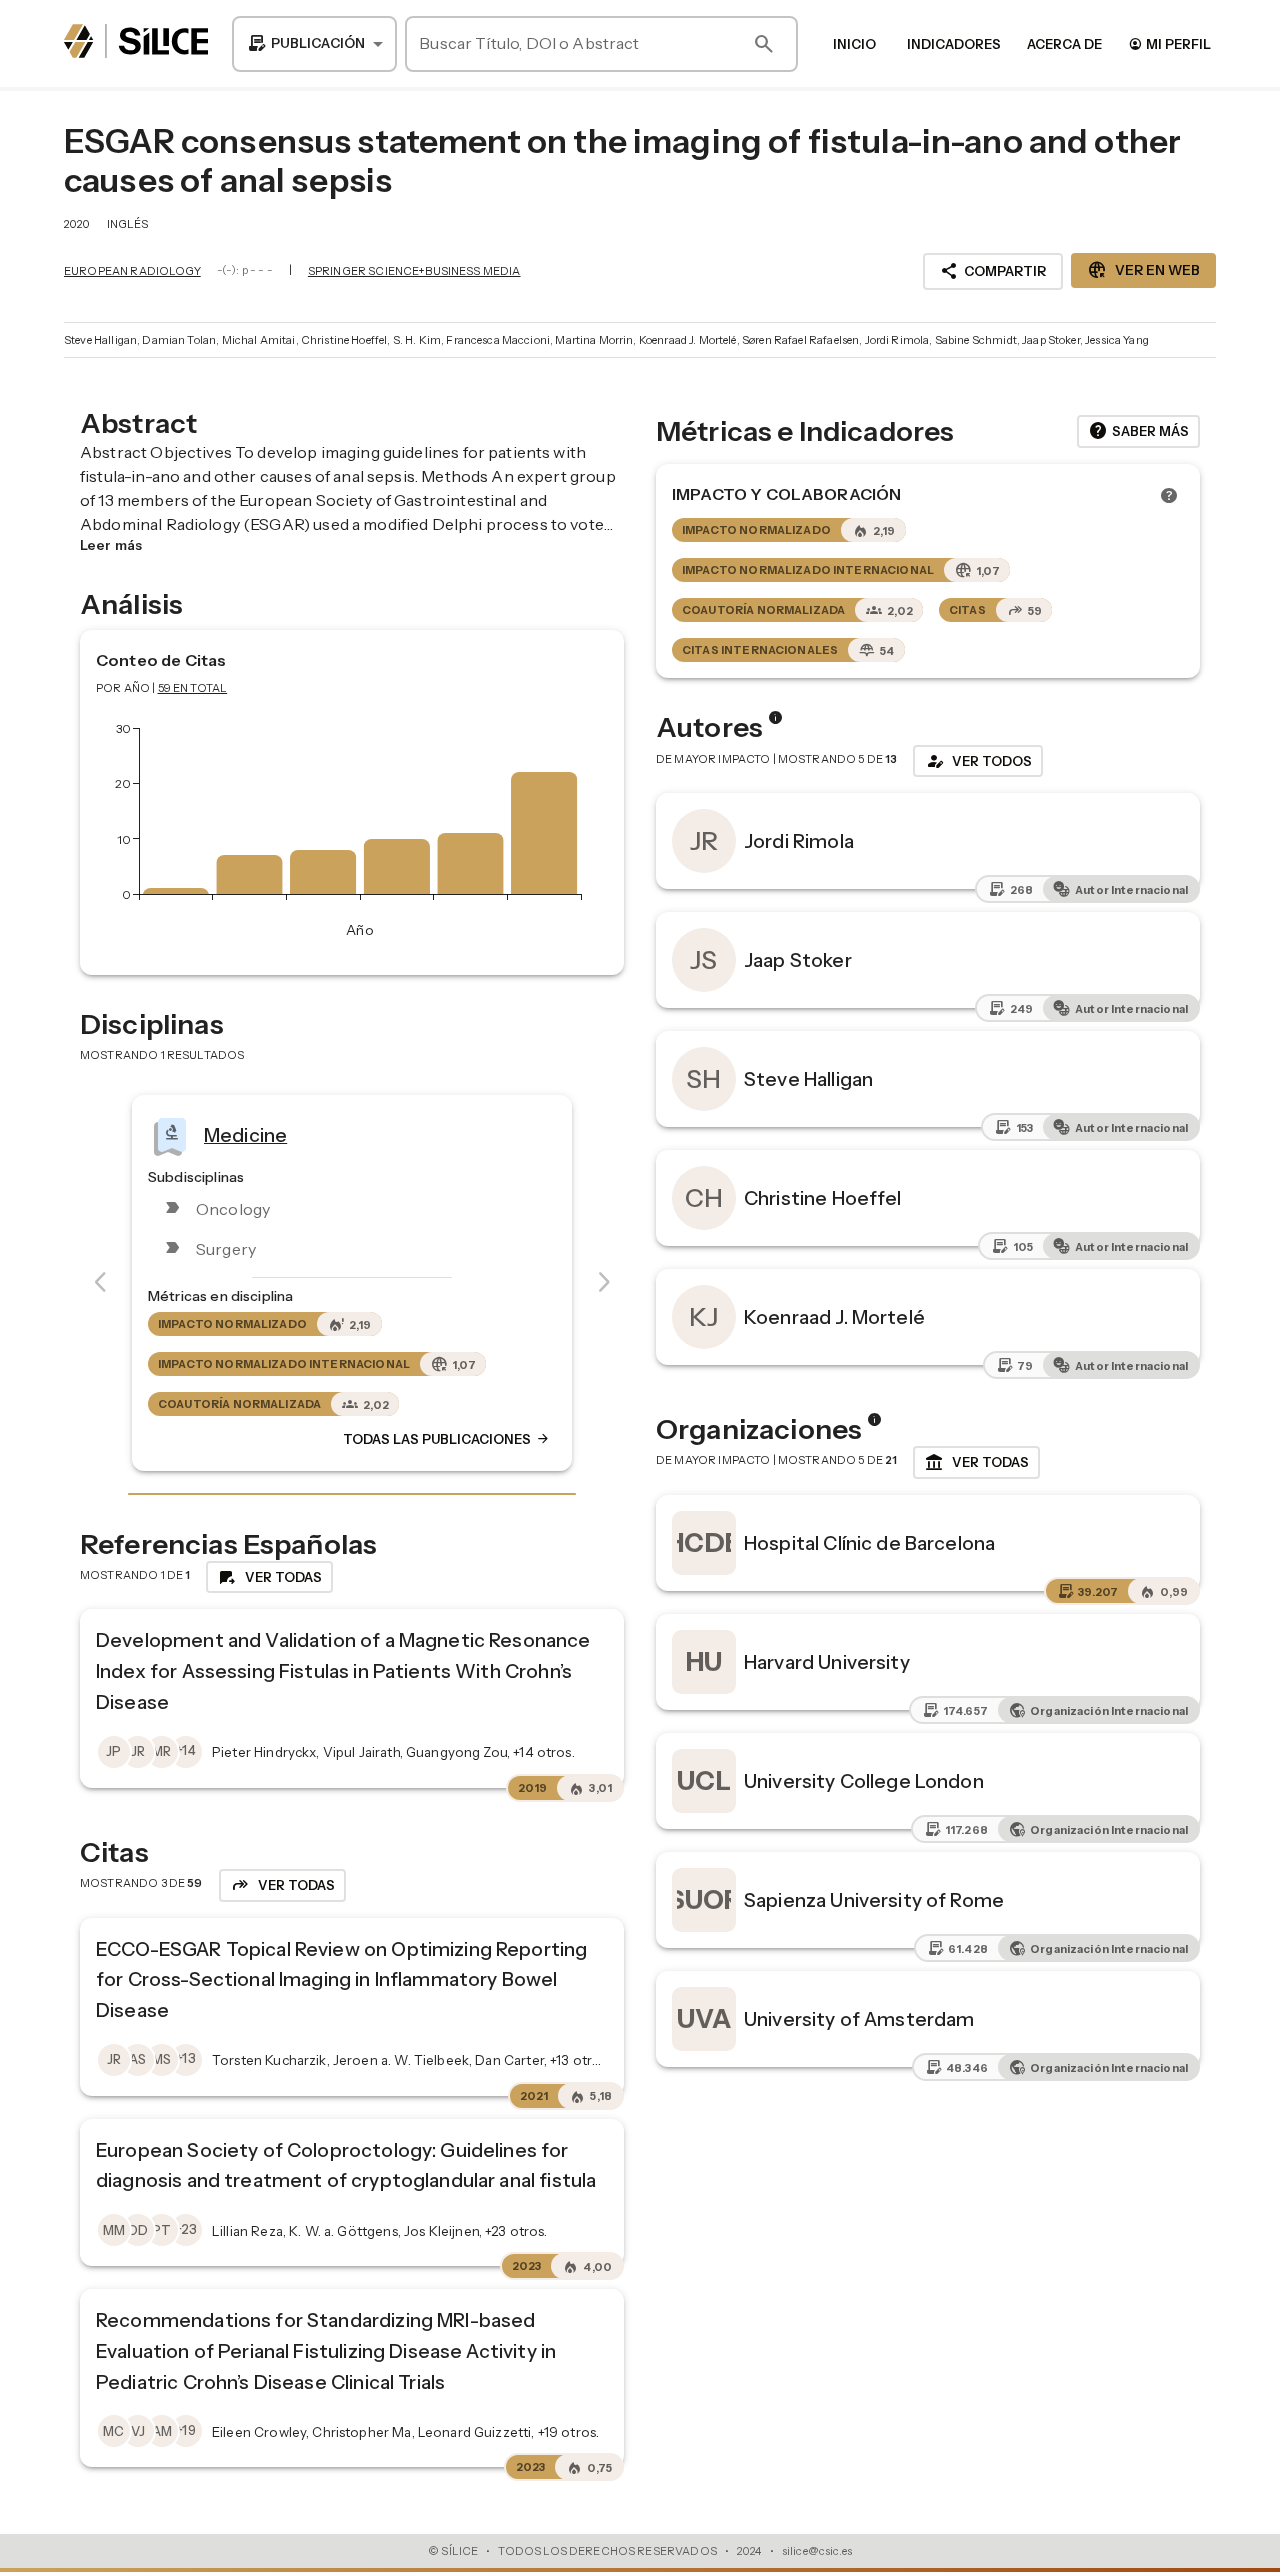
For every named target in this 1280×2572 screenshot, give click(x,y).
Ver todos (978, 761)
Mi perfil (1169, 43)
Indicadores (954, 44)
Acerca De (1064, 44)
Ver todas (976, 1463)
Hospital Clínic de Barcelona (869, 1543)
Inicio (854, 44)
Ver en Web (1143, 270)
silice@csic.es (817, 2551)
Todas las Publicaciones (447, 1439)
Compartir (993, 271)
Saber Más (1138, 431)
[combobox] (314, 44)
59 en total (193, 688)
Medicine (245, 1134)
